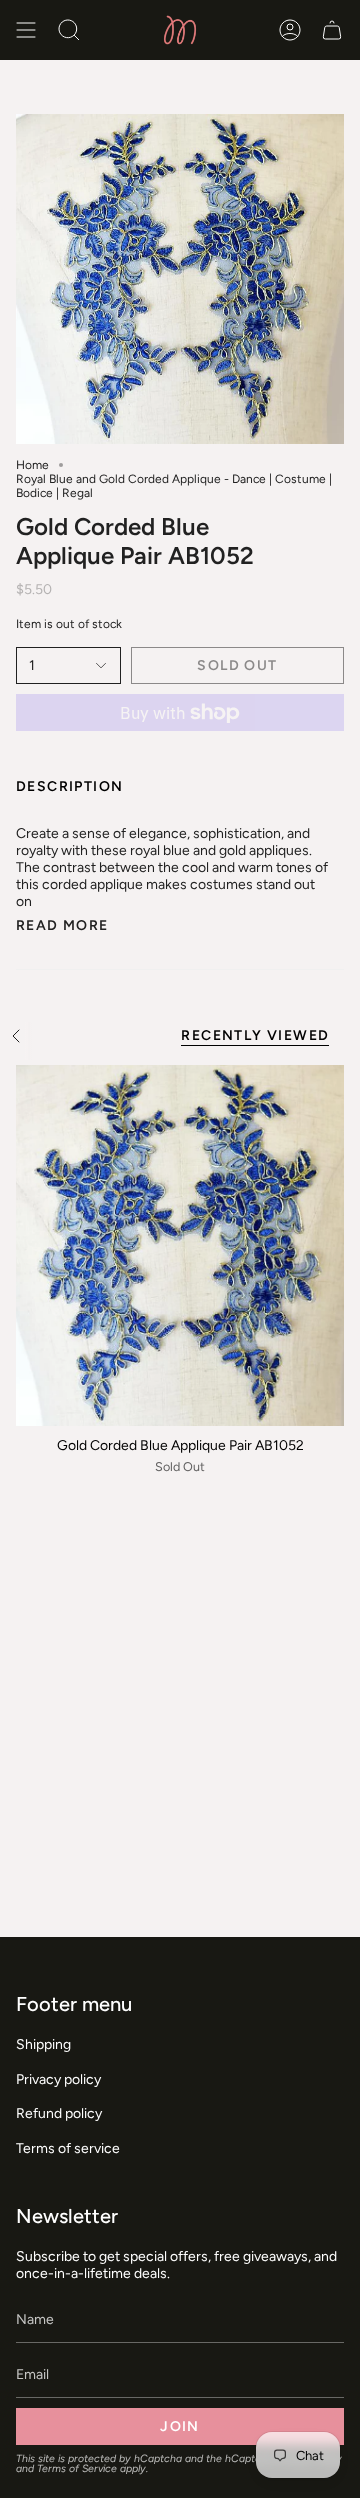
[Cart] (332, 30)
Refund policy (59, 2113)
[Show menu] (26, 30)
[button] (69, 30)
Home (32, 465)
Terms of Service (77, 2468)
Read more (62, 926)
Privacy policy (58, 2079)
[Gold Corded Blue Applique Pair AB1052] (180, 1245)
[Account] (290, 30)
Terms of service (68, 2148)
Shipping (43, 2044)
